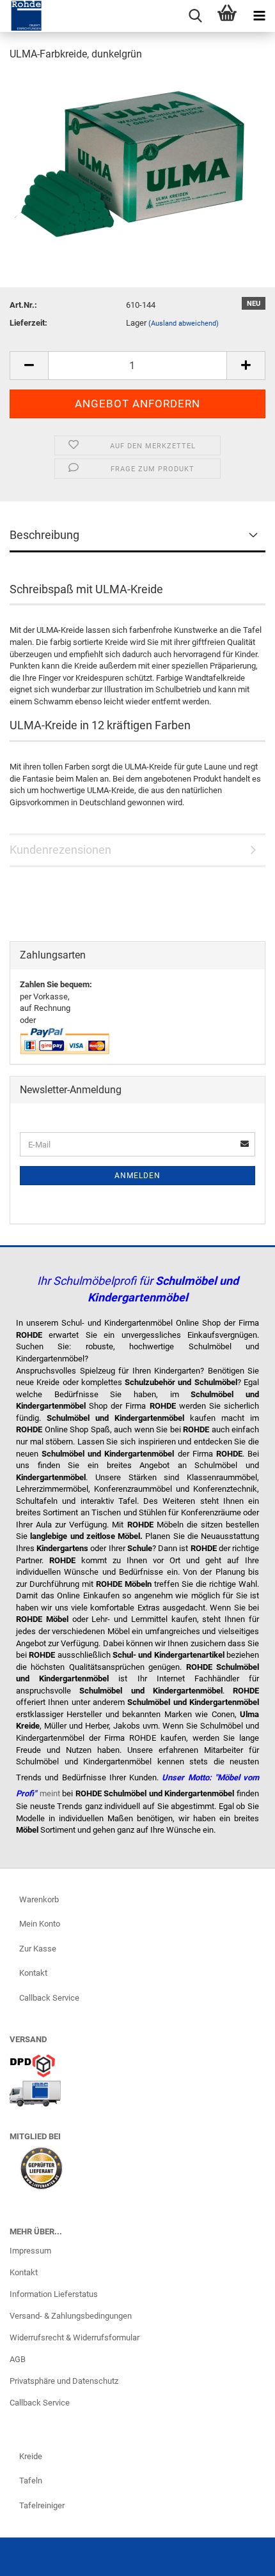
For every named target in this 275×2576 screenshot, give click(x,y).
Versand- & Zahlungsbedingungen (71, 2316)
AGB (18, 2359)
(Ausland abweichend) (184, 323)
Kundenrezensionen (60, 850)
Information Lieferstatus (54, 2294)
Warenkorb (39, 1899)
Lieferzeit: (28, 323)
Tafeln (31, 2481)
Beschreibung (44, 535)
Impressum (30, 2251)
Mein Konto (40, 1924)
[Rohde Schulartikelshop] (21, 16)
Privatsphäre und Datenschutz (64, 2381)
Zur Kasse (38, 1949)
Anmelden (137, 1176)
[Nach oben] (240, 2557)
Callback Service (49, 1998)
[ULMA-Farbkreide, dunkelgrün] (133, 168)
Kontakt (33, 1973)
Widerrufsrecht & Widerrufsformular (75, 2337)
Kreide (31, 2456)
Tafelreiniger (42, 2505)
